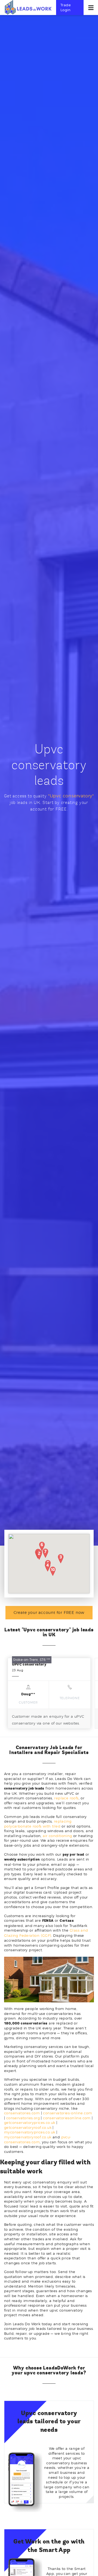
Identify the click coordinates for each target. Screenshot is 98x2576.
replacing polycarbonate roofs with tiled (38, 1824)
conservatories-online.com (68, 2113)
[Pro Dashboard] (28, 7)
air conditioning (57, 1836)
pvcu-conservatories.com (38, 2139)
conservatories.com (22, 2113)
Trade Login (66, 7)
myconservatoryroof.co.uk (28, 2137)
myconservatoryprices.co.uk (30, 2132)
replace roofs (66, 1798)
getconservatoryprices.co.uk (30, 2123)
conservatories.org (23, 2118)
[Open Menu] (91, 8)
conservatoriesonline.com (67, 2118)
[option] (49, 1693)
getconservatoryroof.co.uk (28, 2127)
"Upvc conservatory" (71, 796)
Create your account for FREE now (49, 1612)
